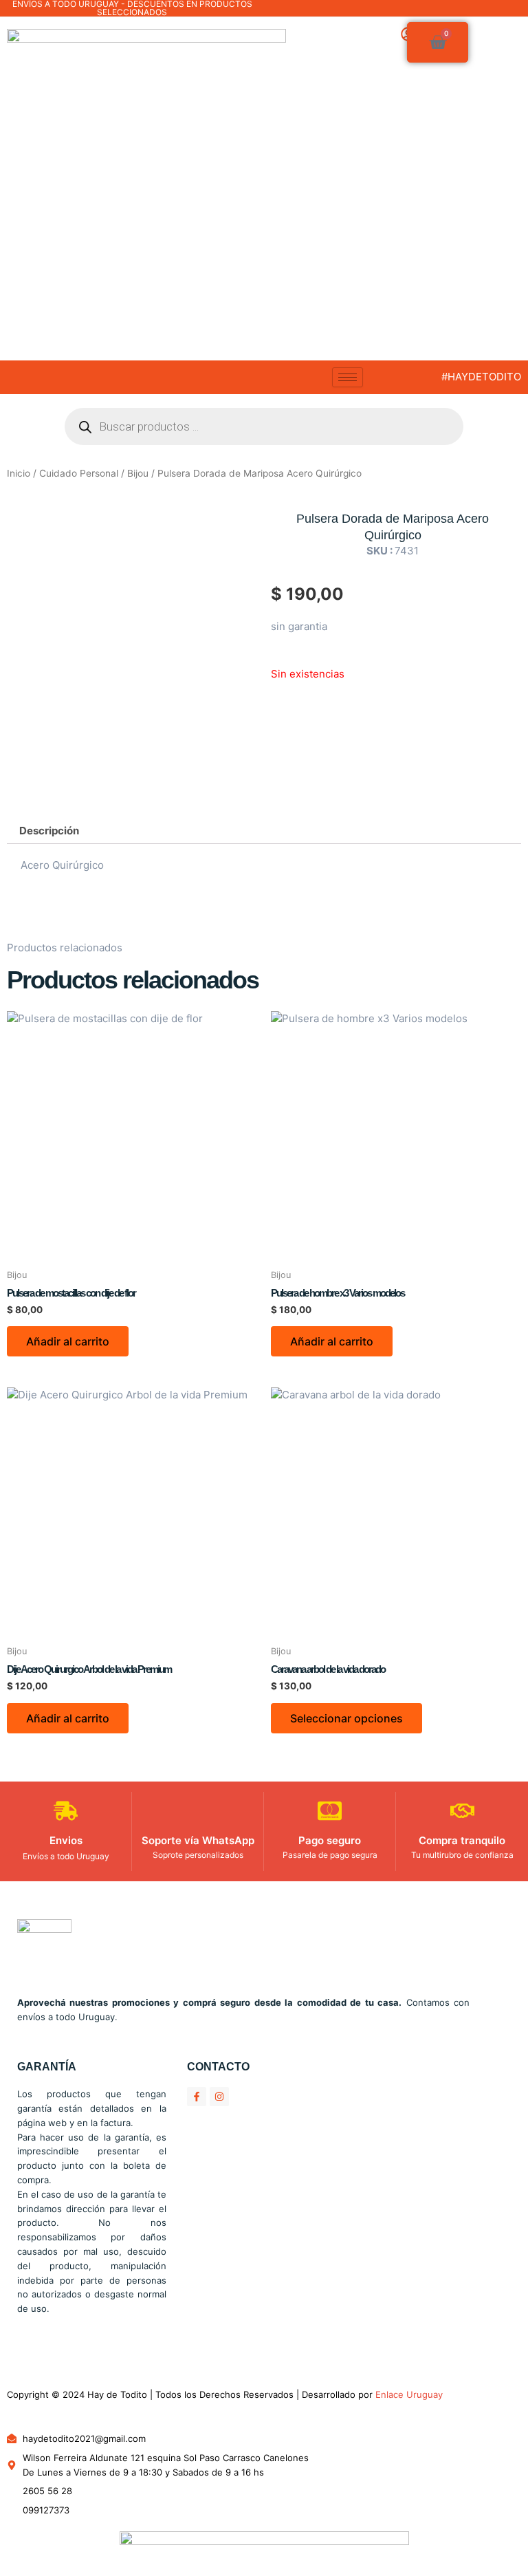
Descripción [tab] (49, 831)
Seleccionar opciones (346, 1718)
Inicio (19, 473)
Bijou (138, 473)
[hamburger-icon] (348, 377)
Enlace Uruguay (409, 2394)
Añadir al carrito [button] (68, 1341)
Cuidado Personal (79, 473)
